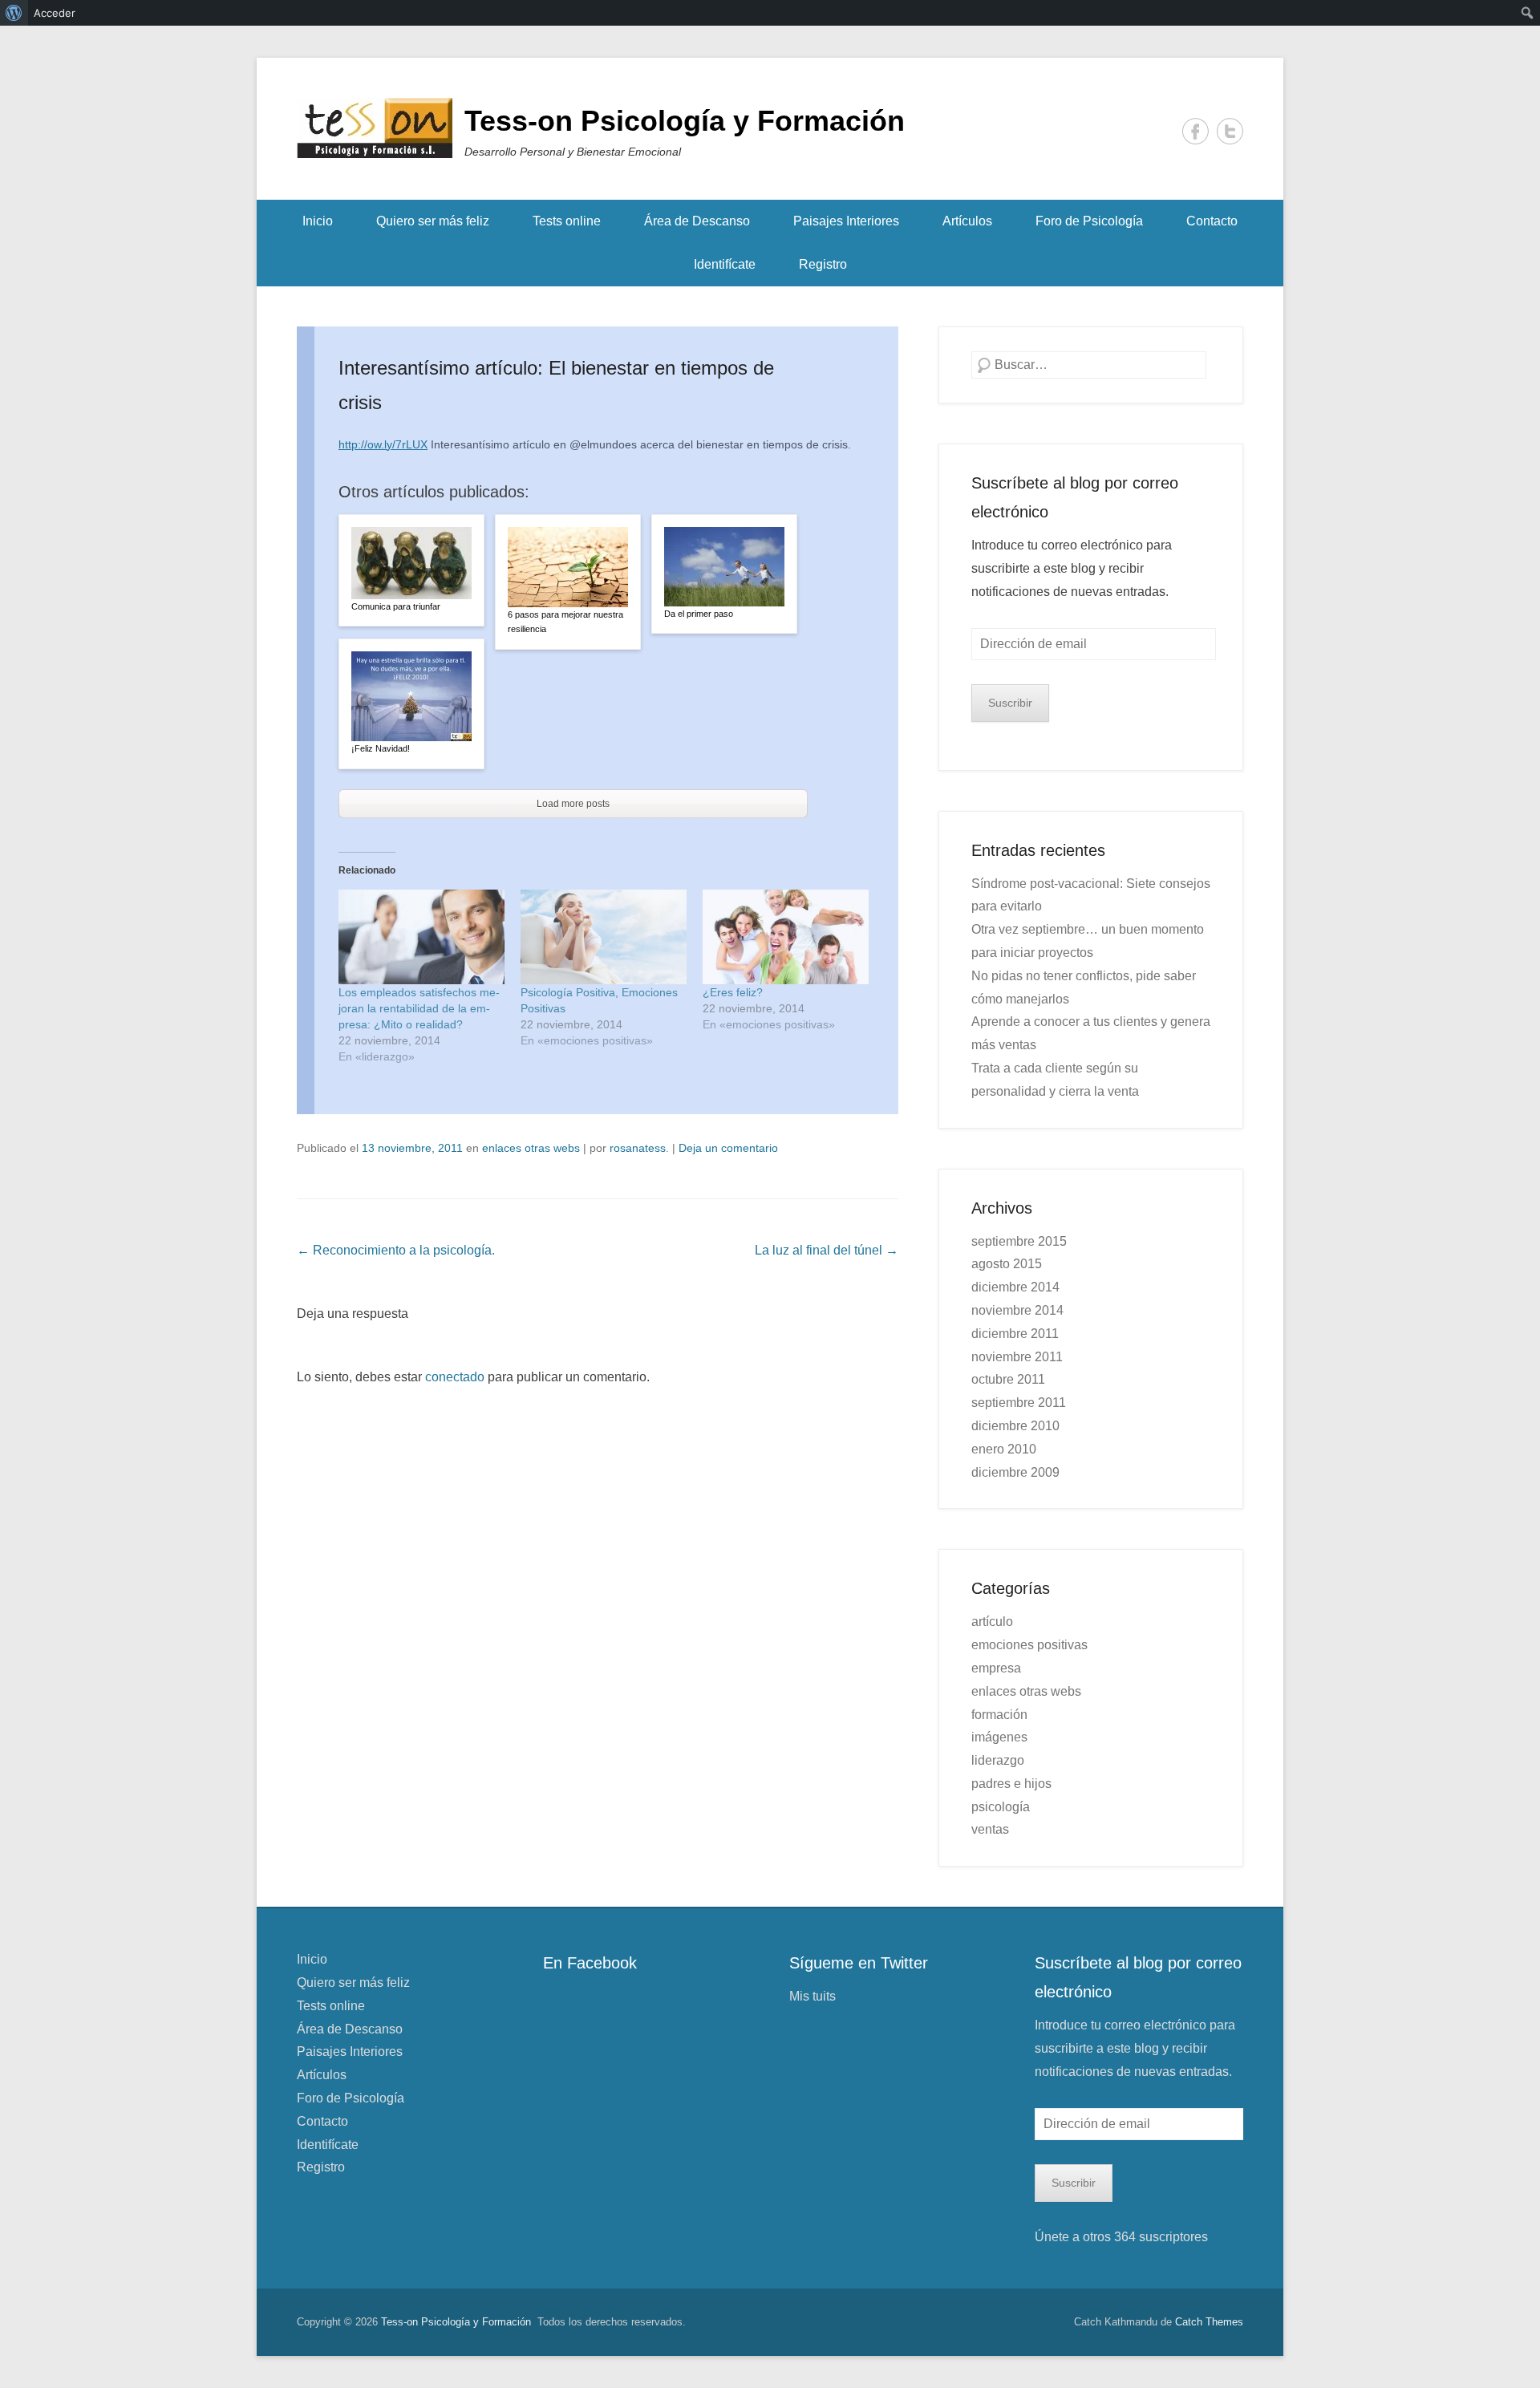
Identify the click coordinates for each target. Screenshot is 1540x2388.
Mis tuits (813, 1996)
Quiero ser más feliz (433, 221)
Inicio (318, 221)
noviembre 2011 (1017, 1357)
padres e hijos (1011, 1784)
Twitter (1230, 131)
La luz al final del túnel (827, 1250)
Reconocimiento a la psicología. (396, 1250)
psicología (1001, 1807)
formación (999, 1715)
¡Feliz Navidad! (381, 748)
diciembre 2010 (1015, 1426)
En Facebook (590, 1963)
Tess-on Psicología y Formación (685, 121)
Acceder (55, 13)
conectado (455, 1377)
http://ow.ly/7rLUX (383, 444)
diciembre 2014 (1015, 1287)
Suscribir (1010, 703)
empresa (996, 1668)
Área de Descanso (697, 221)
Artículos (967, 221)
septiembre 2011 (1019, 1403)
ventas (990, 1829)
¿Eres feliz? (733, 992)
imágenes (999, 1737)
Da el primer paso (699, 614)
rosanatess (638, 1148)
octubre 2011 (1008, 1379)
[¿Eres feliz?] (786, 937)
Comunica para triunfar (396, 606)
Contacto (1212, 221)
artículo (992, 1622)
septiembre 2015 (1019, 1241)
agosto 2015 (1007, 1264)
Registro (823, 264)
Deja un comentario (728, 1148)
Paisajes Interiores (846, 221)
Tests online (567, 221)
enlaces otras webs (531, 1148)
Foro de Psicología (1089, 221)
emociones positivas (1029, 1645)
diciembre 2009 (1015, 1472)
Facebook (1196, 131)
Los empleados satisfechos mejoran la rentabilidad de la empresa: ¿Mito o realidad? (419, 1008)
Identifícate (725, 264)
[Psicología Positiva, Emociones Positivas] (604, 937)
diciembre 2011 (1015, 1334)
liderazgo (998, 1760)
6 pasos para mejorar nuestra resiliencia (565, 622)
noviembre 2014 (1017, 1310)
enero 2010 (1004, 1449)
